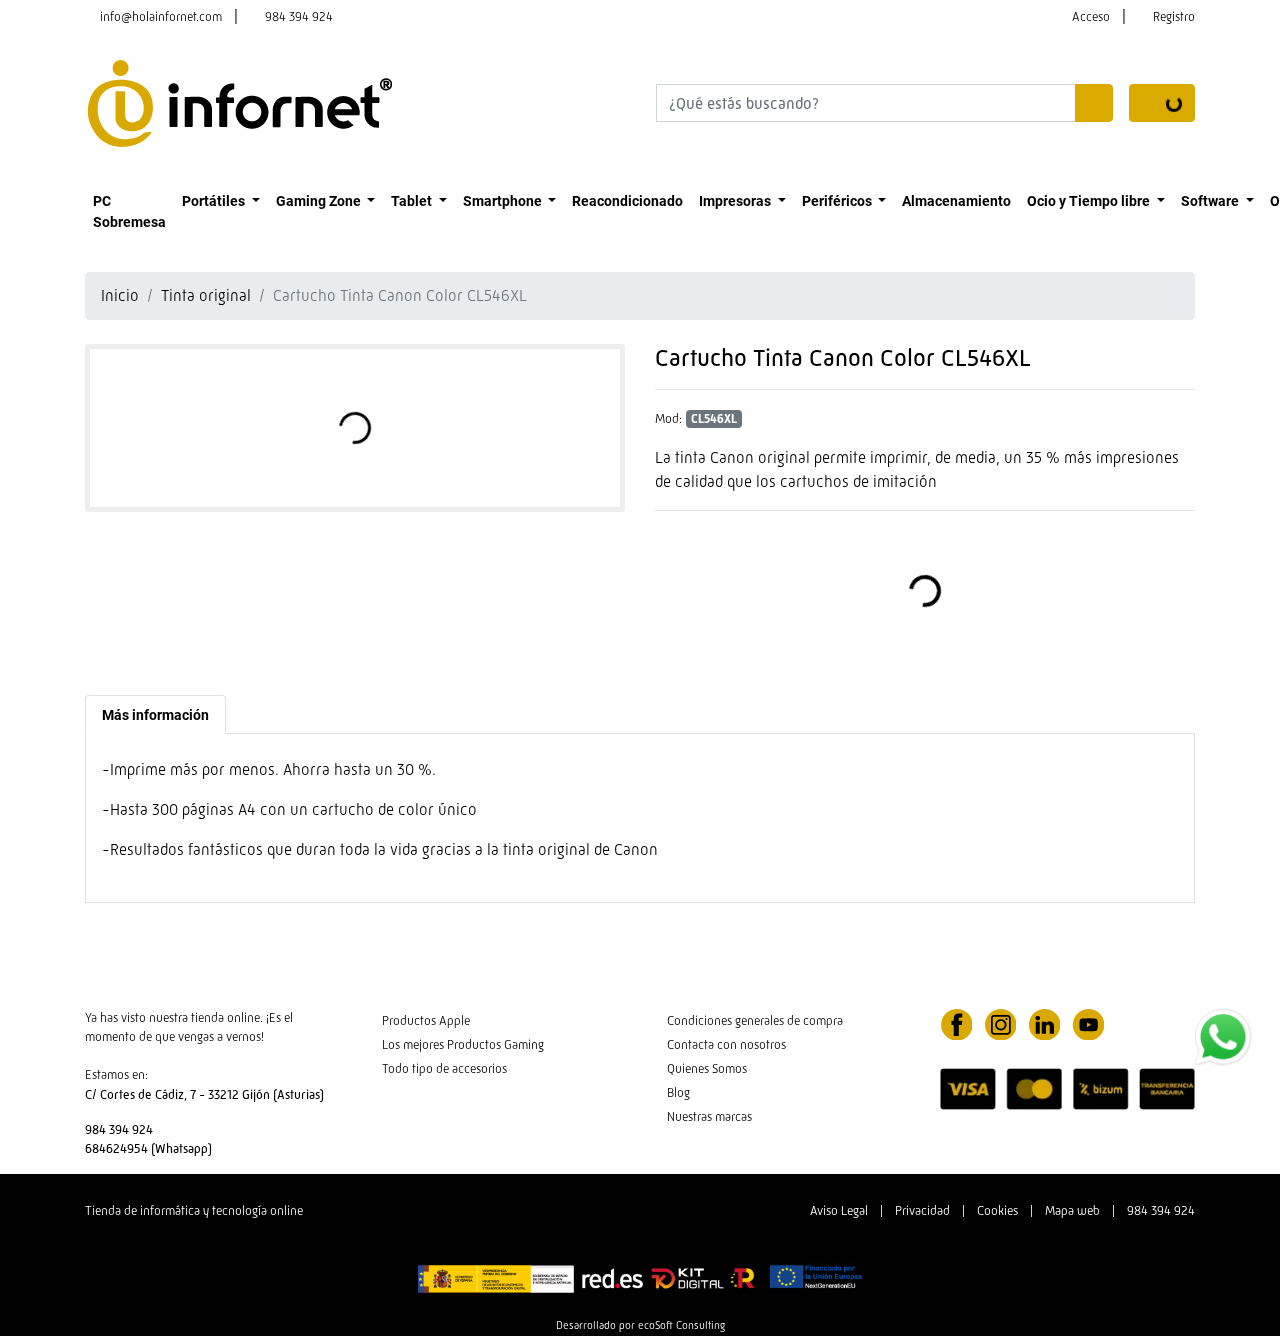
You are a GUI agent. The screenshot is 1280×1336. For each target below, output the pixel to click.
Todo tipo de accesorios (444, 1068)
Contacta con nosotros (726, 1044)
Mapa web (1072, 1210)
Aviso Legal (839, 1210)
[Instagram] (1000, 1022)
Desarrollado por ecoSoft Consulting (640, 1325)
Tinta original (206, 295)
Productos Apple (426, 1020)
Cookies (997, 1210)
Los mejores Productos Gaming (463, 1044)
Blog (678, 1092)
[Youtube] (1088, 1022)
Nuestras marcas (709, 1116)
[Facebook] (956, 1022)
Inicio (120, 295)
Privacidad (922, 1210)
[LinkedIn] (1044, 1022)
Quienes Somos (707, 1068)
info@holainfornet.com (161, 16)
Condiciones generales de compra (755, 1020)
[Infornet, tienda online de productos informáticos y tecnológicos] (240, 101)
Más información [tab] (155, 714)
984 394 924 (299, 16)
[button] (221, 200)
